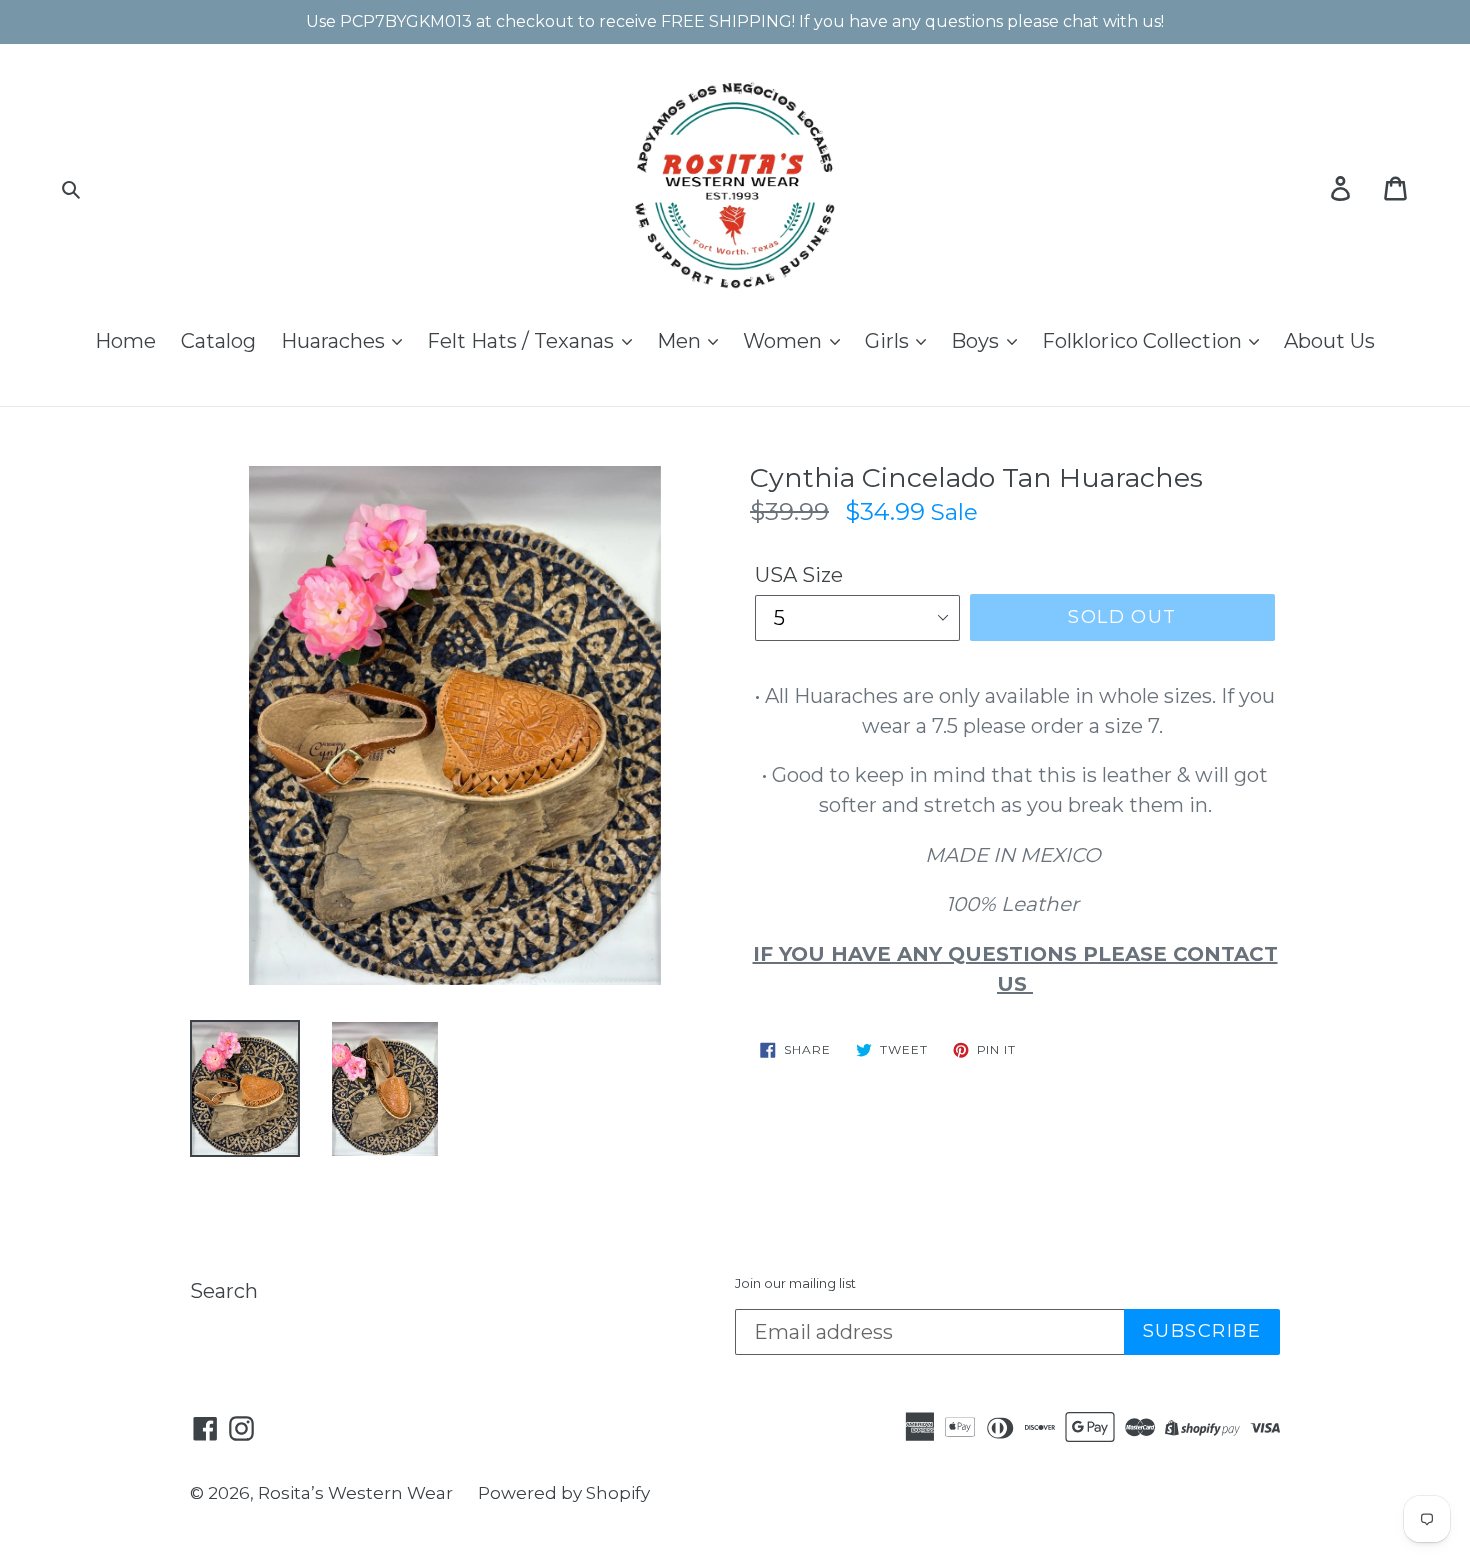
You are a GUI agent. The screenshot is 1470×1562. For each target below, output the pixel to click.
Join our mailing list (795, 1283)
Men (681, 341)
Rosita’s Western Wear (355, 1493)
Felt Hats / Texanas (523, 341)
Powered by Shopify (564, 1493)
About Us (1329, 341)
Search (224, 1291)
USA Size (799, 575)
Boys (977, 341)
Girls (889, 341)
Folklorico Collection (1144, 341)
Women (785, 341)
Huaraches (335, 341)
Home (125, 341)
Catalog (218, 341)
